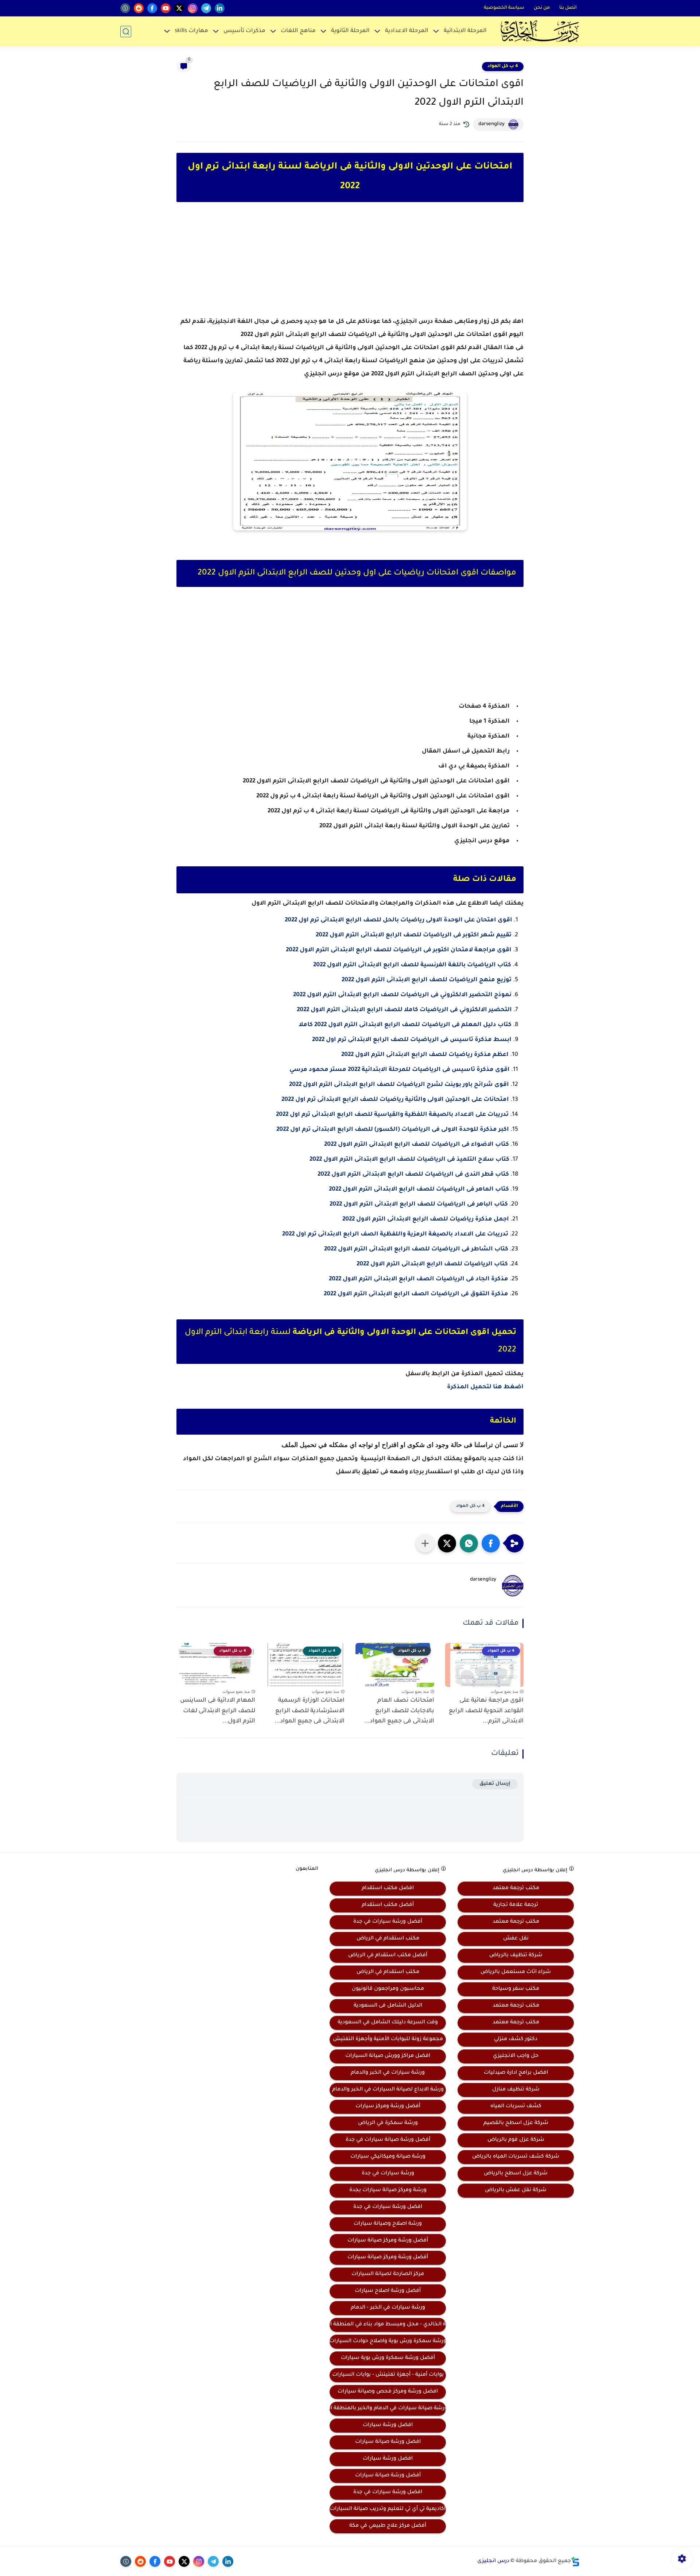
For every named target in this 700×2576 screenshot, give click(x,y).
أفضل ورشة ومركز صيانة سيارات (388, 2241)
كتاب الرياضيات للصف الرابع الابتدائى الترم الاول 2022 (432, 1264)
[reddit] (139, 8)
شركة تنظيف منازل (516, 2090)
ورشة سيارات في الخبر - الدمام (388, 2308)
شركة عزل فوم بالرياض (516, 2140)
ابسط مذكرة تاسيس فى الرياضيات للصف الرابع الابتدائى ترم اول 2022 (412, 1040)
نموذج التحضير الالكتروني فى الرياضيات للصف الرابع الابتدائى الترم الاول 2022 (402, 995)
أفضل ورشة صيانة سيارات (388, 2476)
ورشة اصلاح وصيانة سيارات (388, 2224)
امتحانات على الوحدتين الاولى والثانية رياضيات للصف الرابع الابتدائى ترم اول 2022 (395, 1100)
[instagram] (193, 8)
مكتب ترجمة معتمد (516, 1888)
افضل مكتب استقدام (388, 1888)
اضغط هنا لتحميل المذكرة (485, 1387)
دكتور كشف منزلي (516, 2039)
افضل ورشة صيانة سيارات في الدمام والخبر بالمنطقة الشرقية (388, 2409)
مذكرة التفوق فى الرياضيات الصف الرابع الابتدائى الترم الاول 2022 (416, 1294)
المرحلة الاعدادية (407, 31)
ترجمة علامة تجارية (516, 1905)
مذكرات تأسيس (244, 31)
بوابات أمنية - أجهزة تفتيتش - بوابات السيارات (388, 2375)
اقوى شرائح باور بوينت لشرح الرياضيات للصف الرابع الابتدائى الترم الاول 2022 (399, 1085)
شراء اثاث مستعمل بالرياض (516, 1972)
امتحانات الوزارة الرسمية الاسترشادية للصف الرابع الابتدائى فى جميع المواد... (310, 1711)
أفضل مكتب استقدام (388, 1905)
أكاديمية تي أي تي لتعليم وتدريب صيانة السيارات (388, 2509)
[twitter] (179, 8)
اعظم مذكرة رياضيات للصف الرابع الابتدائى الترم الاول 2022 (425, 1055)
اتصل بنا (568, 8)
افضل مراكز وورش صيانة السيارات (388, 2056)
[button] (491, 1543)
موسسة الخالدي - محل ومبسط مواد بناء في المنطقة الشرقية (388, 2325)
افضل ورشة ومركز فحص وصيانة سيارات (388, 2392)
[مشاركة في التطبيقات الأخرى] (425, 1543)
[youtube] (166, 8)
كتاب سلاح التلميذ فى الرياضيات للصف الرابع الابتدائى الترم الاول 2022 (409, 1160)
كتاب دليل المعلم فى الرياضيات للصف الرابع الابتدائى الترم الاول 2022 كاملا (405, 1025)
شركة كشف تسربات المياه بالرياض (516, 2157)
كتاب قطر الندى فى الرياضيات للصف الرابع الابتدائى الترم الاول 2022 (413, 1175)
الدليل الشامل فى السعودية (388, 2006)
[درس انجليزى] (540, 31)
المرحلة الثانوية (350, 31)
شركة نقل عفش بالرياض (516, 2190)
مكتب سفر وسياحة (516, 1989)
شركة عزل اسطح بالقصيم (516, 2123)
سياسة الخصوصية (504, 8)
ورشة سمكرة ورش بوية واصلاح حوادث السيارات (388, 2341)
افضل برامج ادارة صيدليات (516, 2073)
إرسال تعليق (495, 1784)
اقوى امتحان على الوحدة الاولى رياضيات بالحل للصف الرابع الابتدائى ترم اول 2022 (398, 920)
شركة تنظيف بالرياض (516, 1956)
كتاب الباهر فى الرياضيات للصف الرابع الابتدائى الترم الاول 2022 (419, 1204)
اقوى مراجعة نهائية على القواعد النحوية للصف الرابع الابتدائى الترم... (486, 1711)
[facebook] (152, 8)
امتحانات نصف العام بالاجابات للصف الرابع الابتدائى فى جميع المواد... (399, 1711)
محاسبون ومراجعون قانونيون (388, 1989)
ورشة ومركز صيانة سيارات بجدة (388, 2190)
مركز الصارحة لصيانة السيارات (388, 2274)
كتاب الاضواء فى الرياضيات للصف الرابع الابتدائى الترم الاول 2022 (417, 1145)
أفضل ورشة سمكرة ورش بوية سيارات (388, 2358)
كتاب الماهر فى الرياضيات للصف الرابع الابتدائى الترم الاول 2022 (419, 1190)
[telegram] (206, 8)
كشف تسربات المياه (516, 2107)
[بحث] (126, 32)
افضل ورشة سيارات (388, 2425)
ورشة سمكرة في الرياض (388, 2123)
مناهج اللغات (298, 31)
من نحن (542, 8)
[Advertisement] (350, 266)
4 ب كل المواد (503, 66)
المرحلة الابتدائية (465, 31)
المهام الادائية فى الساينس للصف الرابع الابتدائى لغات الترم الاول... (218, 1711)
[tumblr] (125, 8)
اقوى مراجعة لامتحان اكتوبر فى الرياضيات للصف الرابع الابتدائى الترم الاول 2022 (399, 950)
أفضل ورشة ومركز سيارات (388, 2107)
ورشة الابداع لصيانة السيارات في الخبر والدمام (388, 2090)
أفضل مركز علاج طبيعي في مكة (388, 2526)
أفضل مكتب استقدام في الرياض (388, 1956)
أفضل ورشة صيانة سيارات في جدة (388, 2140)
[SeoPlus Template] (575, 2562)
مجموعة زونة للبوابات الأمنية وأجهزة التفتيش (388, 2039)
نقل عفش (516, 1939)
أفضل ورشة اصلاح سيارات (388, 2291)
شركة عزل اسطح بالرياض (516, 2174)
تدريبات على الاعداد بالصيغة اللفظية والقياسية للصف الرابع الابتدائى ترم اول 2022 (392, 1115)
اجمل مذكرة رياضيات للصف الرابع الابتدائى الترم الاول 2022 (426, 1219)
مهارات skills (191, 31)
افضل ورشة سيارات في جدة (388, 2207)
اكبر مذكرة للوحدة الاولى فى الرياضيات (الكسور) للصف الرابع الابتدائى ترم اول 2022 (393, 1130)
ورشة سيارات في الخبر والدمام (388, 2073)
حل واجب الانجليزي (516, 2056)
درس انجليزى (493, 2561)
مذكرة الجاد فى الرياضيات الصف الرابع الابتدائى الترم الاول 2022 (419, 1279)
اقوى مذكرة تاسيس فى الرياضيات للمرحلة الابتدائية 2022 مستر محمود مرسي (400, 1070)
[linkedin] (220, 8)
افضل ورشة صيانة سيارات (388, 2442)
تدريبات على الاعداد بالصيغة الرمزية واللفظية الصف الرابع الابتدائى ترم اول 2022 (395, 1234)
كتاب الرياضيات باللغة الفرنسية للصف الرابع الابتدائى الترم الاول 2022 (412, 965)
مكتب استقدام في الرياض (388, 1939)
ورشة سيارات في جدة (388, 2174)
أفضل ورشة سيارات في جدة (388, 1922)
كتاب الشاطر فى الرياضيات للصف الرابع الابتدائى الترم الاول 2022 (416, 1249)
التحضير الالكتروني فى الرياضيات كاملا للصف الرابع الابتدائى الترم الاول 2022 (404, 1010)
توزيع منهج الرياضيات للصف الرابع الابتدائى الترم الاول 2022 (427, 980)
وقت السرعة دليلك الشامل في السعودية (388, 2023)
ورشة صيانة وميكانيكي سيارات (388, 2157)
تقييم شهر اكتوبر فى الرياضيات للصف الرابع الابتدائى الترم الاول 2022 (414, 935)
